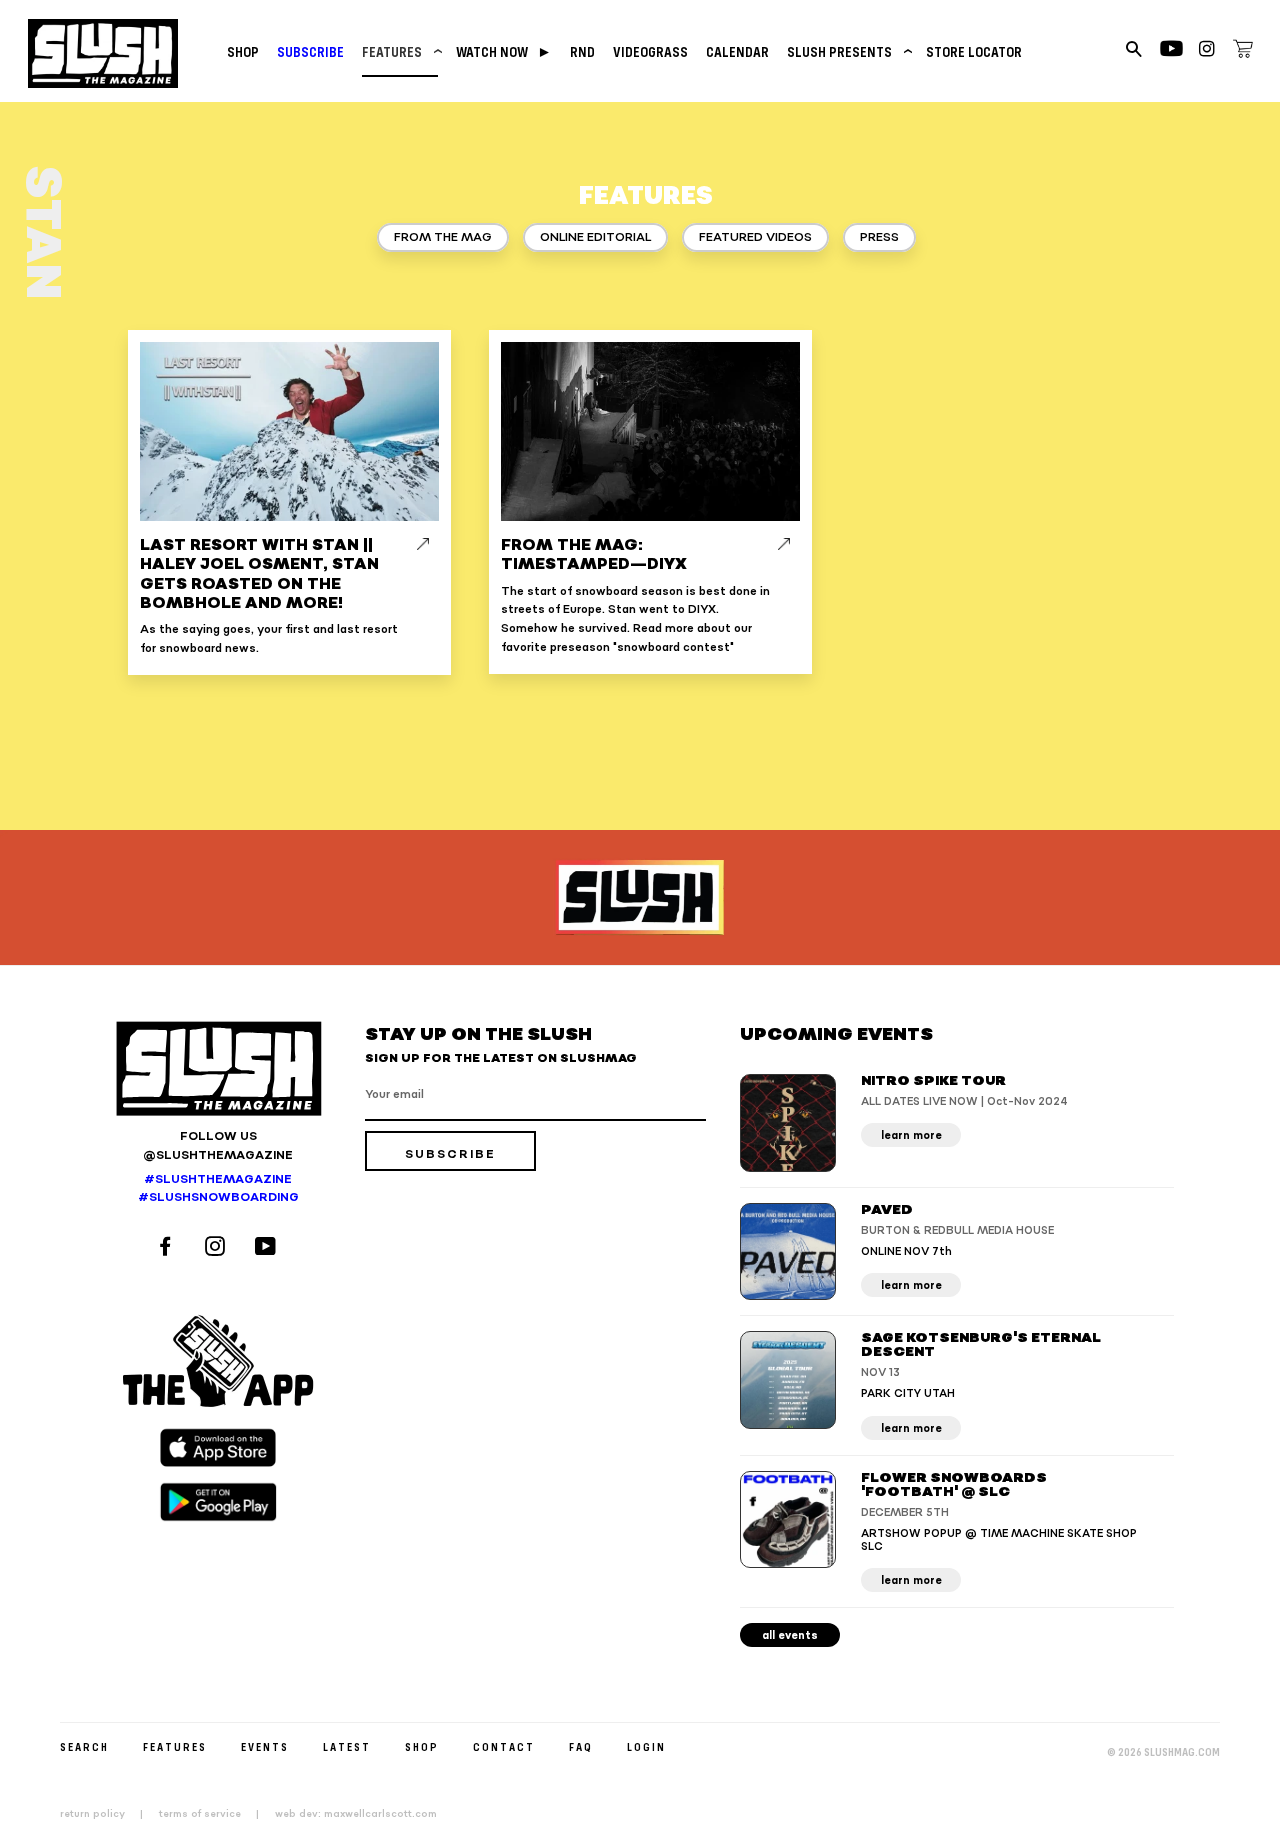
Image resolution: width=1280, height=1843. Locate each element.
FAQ (581, 1746)
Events (265, 1746)
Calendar (737, 51)
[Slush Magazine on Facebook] (168, 1248)
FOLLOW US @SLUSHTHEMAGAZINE (218, 1146)
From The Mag (443, 237)
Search (84, 1746)
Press (879, 237)
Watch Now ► (504, 51)
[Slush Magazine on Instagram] (218, 1248)
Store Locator (974, 51)
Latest (347, 1746)
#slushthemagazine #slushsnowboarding (218, 1189)
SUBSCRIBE (310, 51)
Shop (243, 51)
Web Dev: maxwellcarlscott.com (356, 1814)
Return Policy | (107, 1814)
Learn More (911, 1135)
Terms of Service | (215, 1814)
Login (646, 1746)
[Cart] (1243, 52)
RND (582, 51)
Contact (504, 1746)
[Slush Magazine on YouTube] (268, 1248)
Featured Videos (755, 237)
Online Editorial (595, 237)
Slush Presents (847, 51)
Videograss (650, 51)
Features (400, 51)
